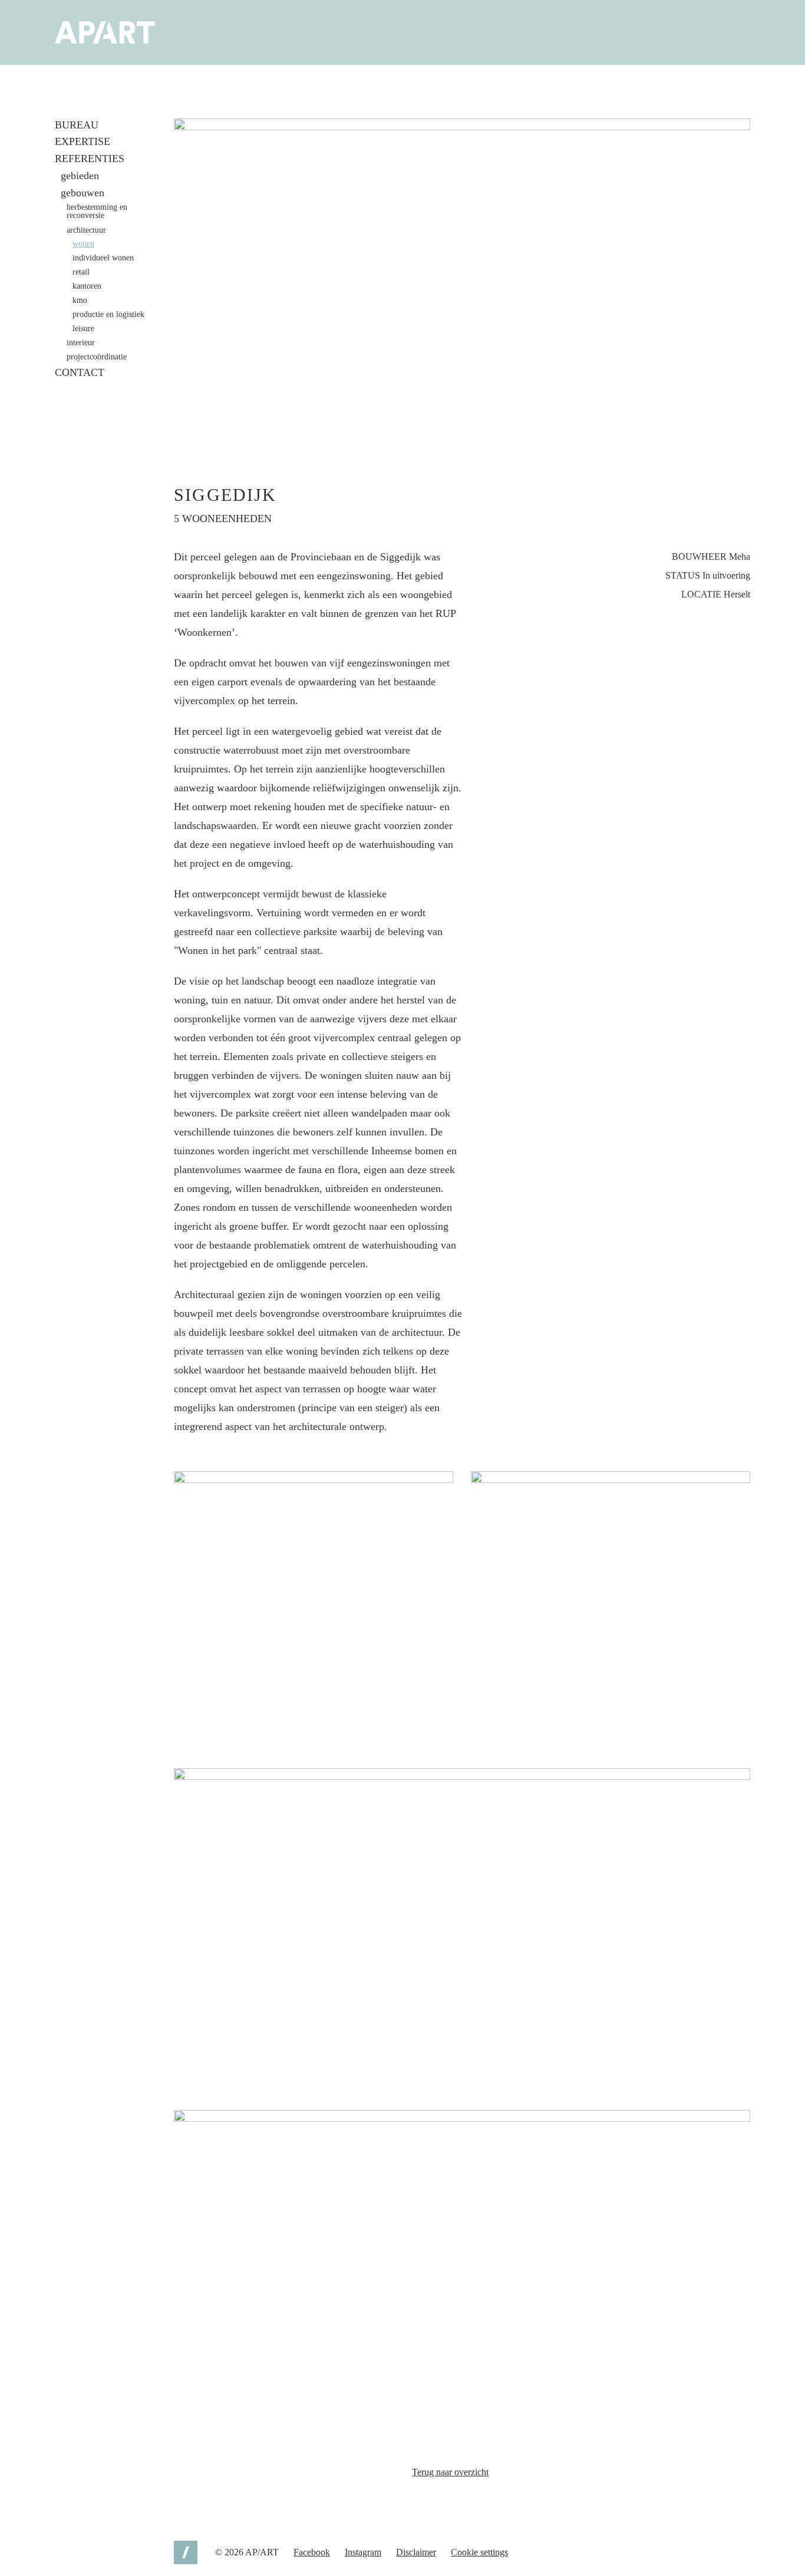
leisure (83, 329)
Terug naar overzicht (450, 2472)
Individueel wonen (103, 258)
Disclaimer (416, 2552)
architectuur (86, 230)
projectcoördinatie (97, 357)
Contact (80, 372)
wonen (83, 244)
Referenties (90, 158)
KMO (80, 300)
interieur (81, 343)
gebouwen (83, 193)
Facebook (312, 2552)
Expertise (83, 141)
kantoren (87, 286)
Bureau (77, 125)
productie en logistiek (108, 315)
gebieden (80, 176)
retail (81, 272)
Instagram (363, 2552)
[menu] (64, 95)
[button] (462, 280)
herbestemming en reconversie (97, 212)
